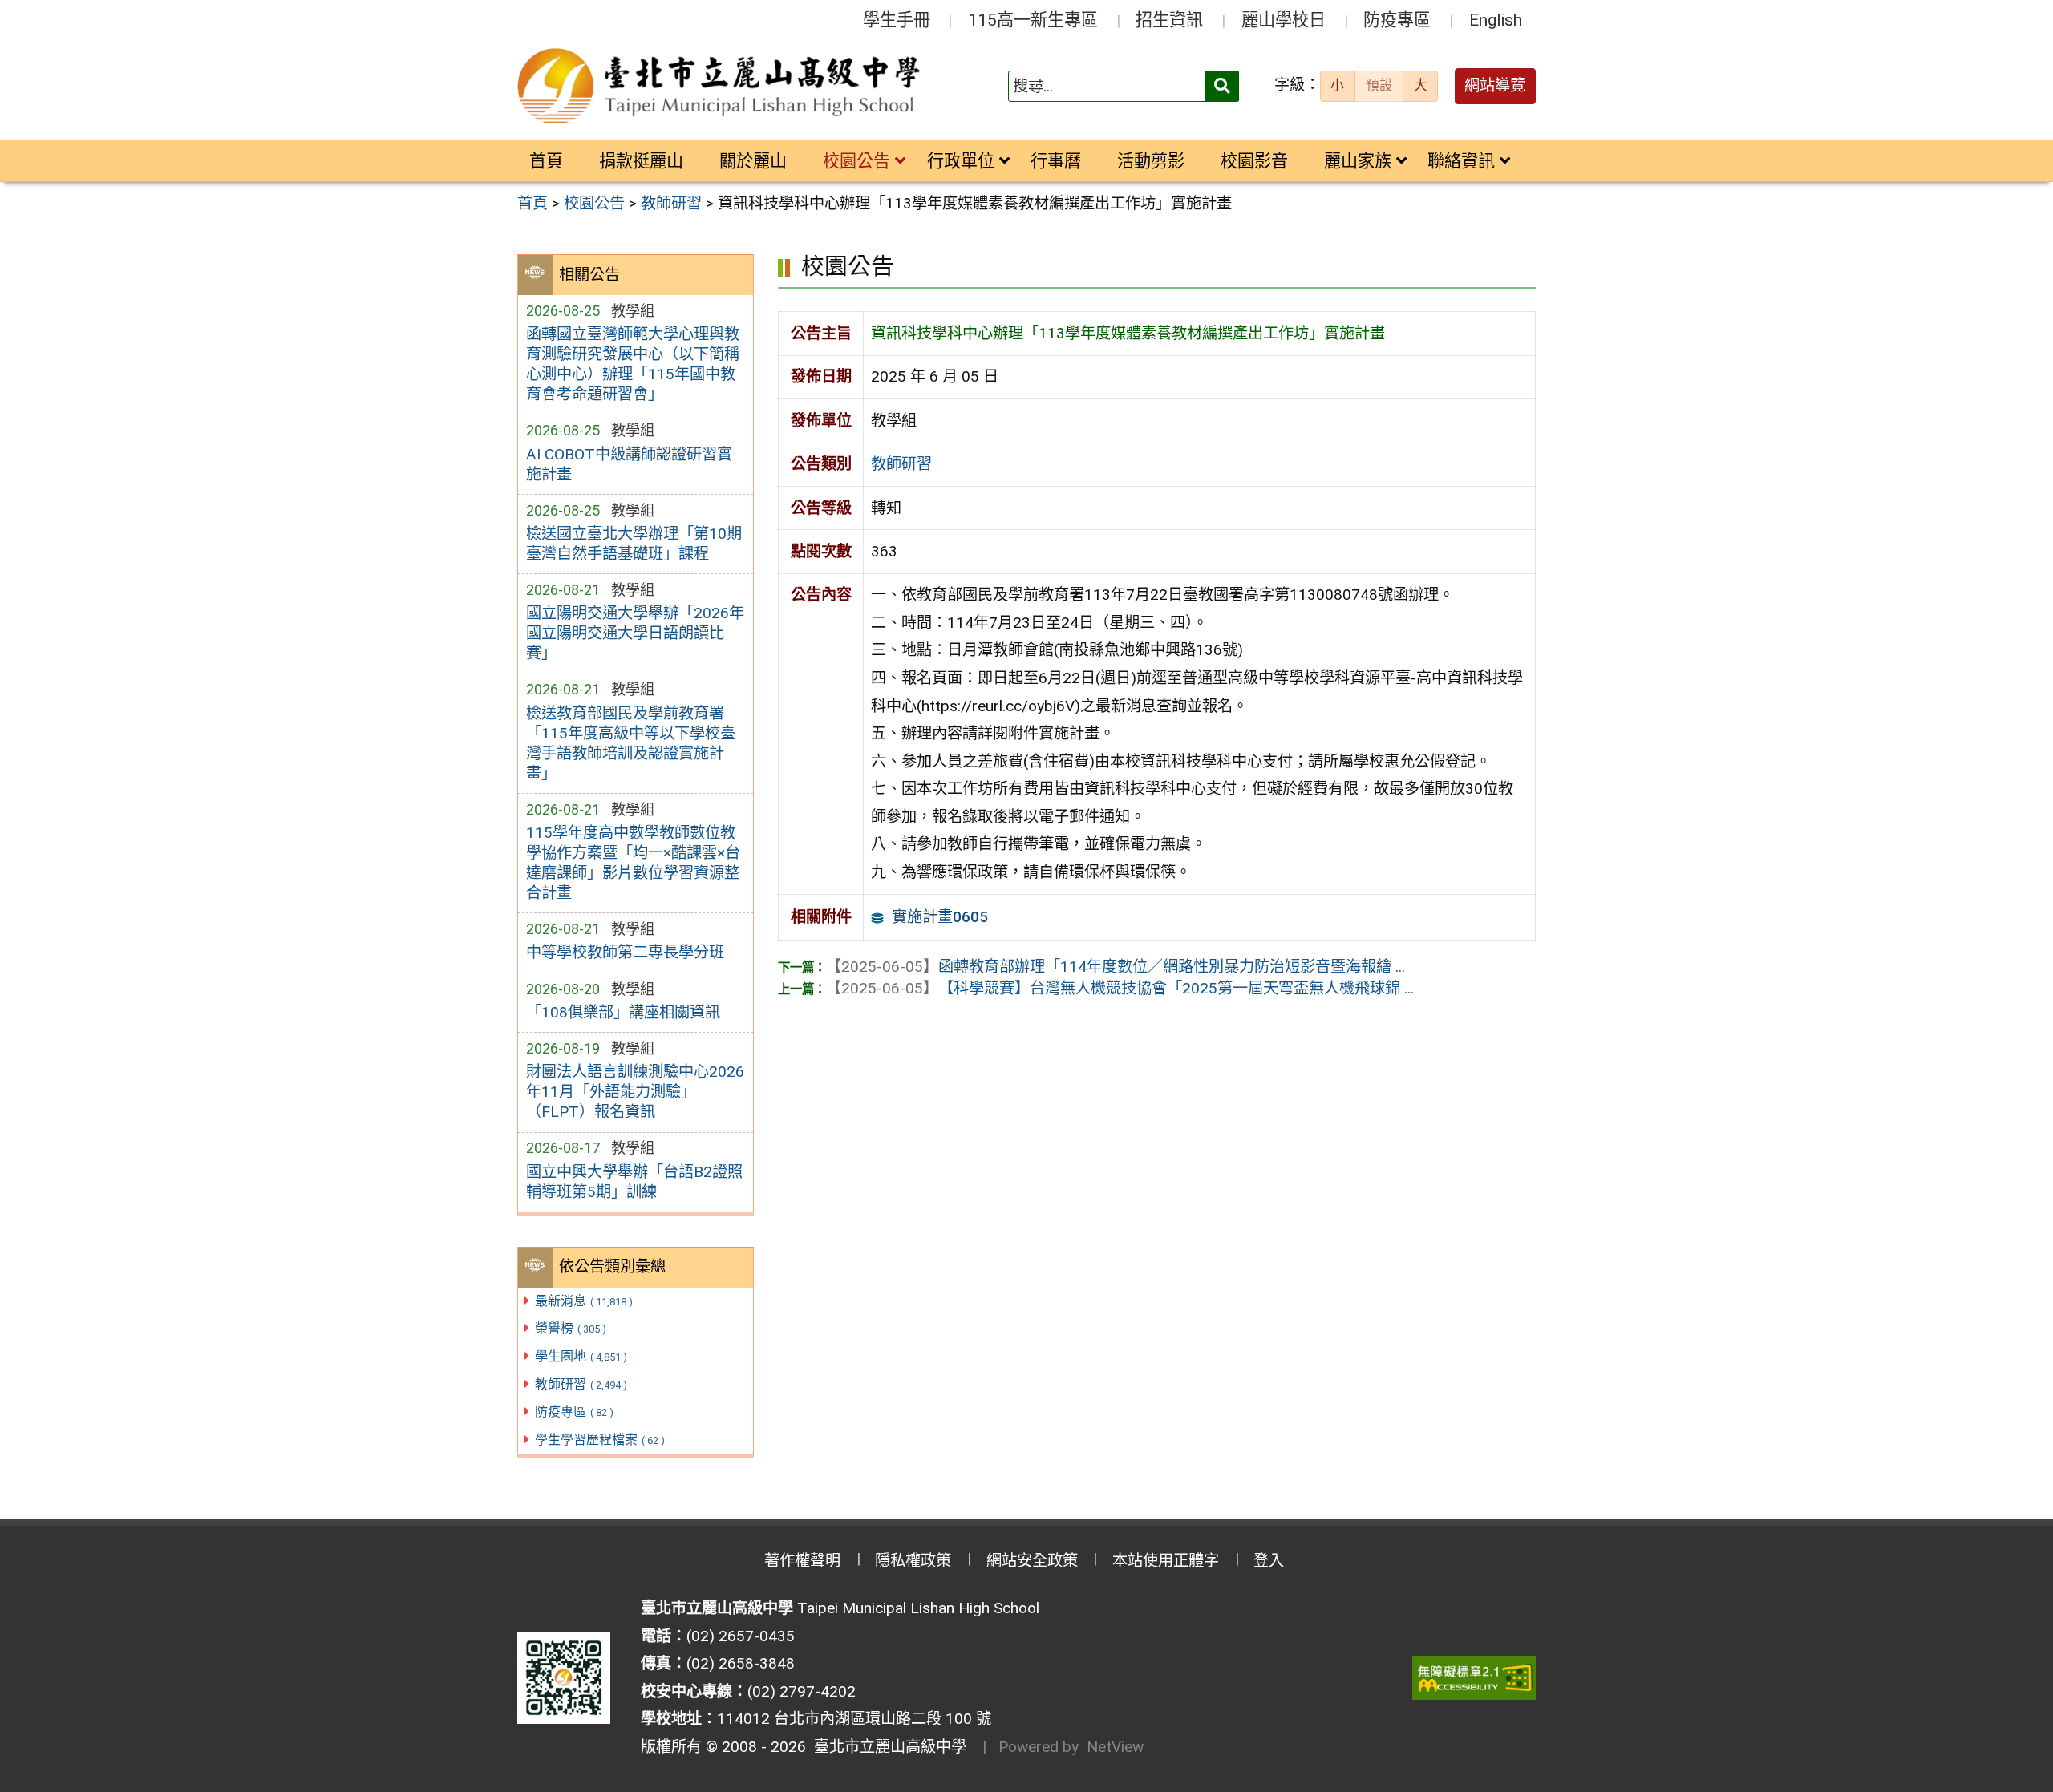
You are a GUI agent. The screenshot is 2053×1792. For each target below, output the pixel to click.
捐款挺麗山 (641, 161)
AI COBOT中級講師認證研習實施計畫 (629, 464)
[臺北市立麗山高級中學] (721, 87)
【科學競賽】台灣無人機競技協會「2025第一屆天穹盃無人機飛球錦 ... (1120, 988)
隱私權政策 (913, 1561)
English (1496, 20)
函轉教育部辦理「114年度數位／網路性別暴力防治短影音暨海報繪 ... (1116, 967)
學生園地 (581, 1356)
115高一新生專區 (1033, 20)
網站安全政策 (1032, 1561)
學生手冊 (897, 20)
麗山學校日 (1284, 20)
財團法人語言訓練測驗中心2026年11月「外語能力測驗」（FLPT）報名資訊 (635, 1092)
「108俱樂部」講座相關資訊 (623, 1012)
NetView (1115, 1747)
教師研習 (581, 1384)
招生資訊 (1169, 20)
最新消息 (584, 1301)
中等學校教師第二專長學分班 (625, 952)
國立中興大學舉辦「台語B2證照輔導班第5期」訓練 (634, 1182)
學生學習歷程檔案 (600, 1440)
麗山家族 (1358, 161)
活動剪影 (1151, 161)
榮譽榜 (571, 1328)
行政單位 (961, 161)
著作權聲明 (802, 1561)
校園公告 (856, 161)
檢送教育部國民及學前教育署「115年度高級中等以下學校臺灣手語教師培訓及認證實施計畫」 (631, 743)
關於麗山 (753, 161)
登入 (1269, 1561)
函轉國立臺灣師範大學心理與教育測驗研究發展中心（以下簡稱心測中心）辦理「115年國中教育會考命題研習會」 (633, 364)
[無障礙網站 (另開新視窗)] (1474, 1678)
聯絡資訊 (1461, 161)
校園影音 (1254, 161)
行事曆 (1056, 161)
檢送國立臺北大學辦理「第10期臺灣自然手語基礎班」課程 (634, 544)
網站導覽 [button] (1495, 85)
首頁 (546, 161)
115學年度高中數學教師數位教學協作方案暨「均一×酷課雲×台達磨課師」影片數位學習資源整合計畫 (633, 863)
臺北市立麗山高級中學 (886, 1747)
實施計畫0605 (940, 917)
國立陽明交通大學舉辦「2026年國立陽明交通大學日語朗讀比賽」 (635, 633)
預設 (1379, 85)
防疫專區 (1397, 20)
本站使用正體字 (1166, 1561)
